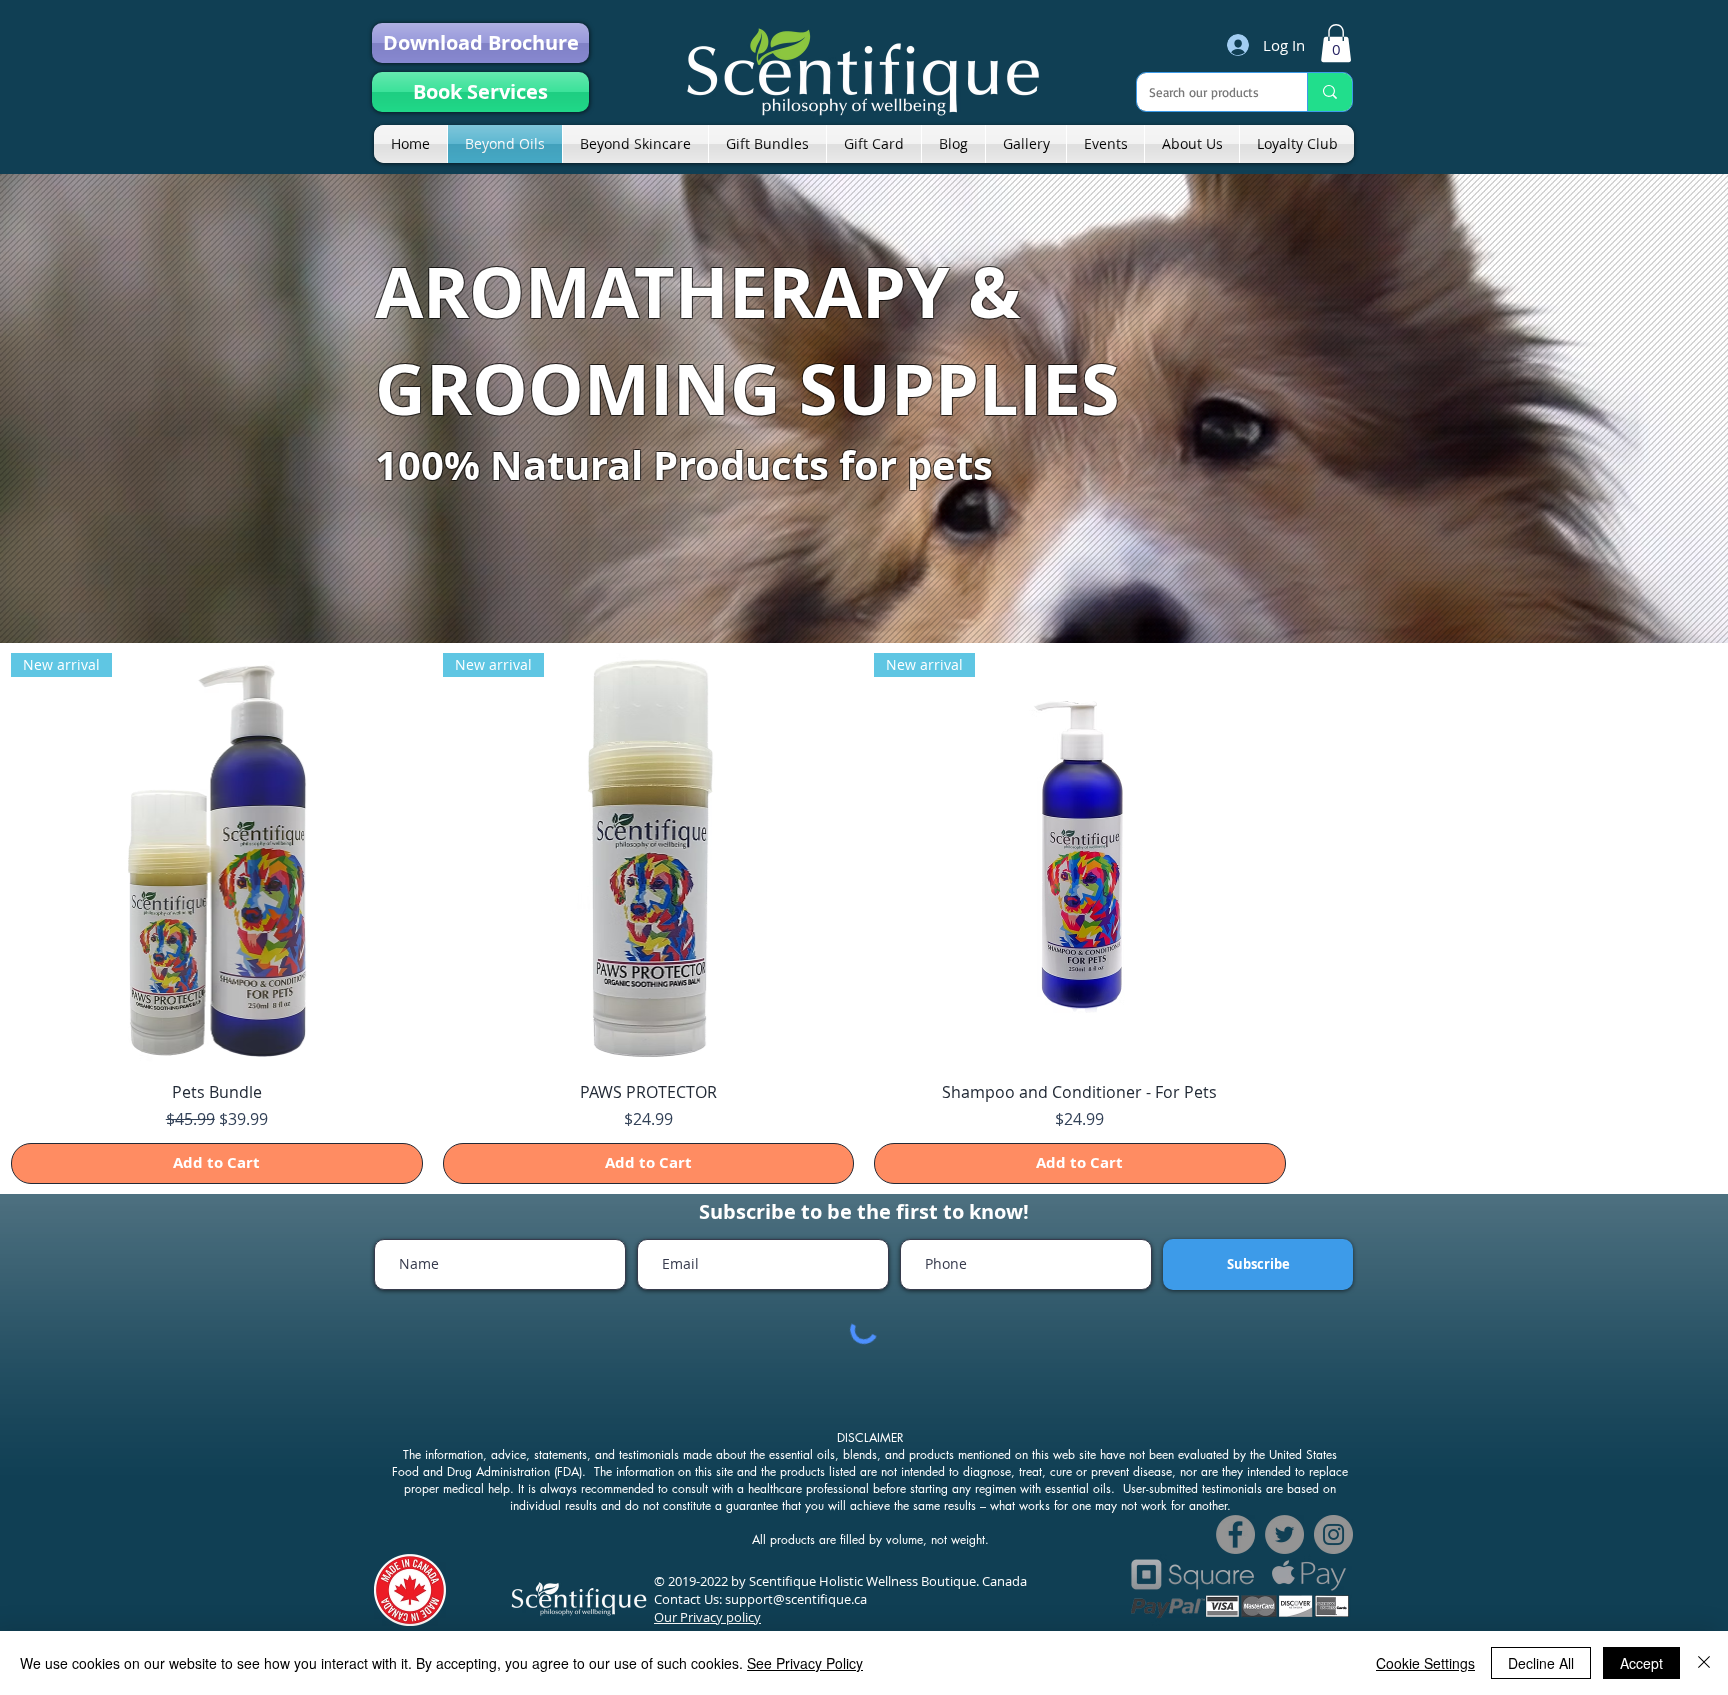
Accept (1641, 1663)
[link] (1336, 43)
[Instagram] (1333, 1534)
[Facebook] (1235, 1534)
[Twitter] (1284, 1534)
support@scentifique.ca (796, 1599)
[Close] (1704, 1663)
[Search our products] (1329, 92)
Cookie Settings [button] (1425, 1663)
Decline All (1541, 1663)
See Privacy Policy (805, 1663)
